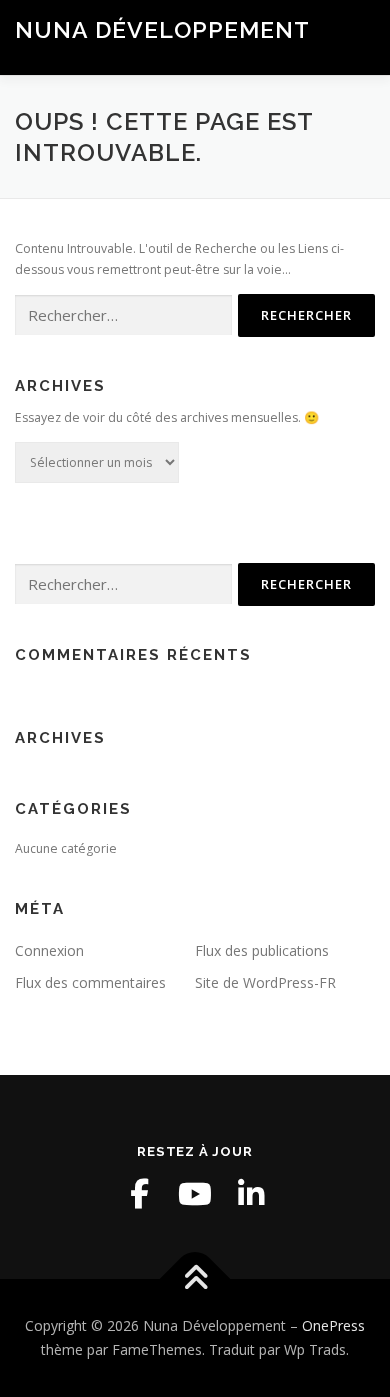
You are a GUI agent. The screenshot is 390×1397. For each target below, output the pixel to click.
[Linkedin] (251, 1194)
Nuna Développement (162, 29)
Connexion (49, 950)
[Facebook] (139, 1194)
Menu (356, 37)
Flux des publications (262, 950)
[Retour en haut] (195, 1279)
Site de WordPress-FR (265, 982)
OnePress (333, 1325)
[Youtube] (195, 1194)
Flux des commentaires (90, 982)
